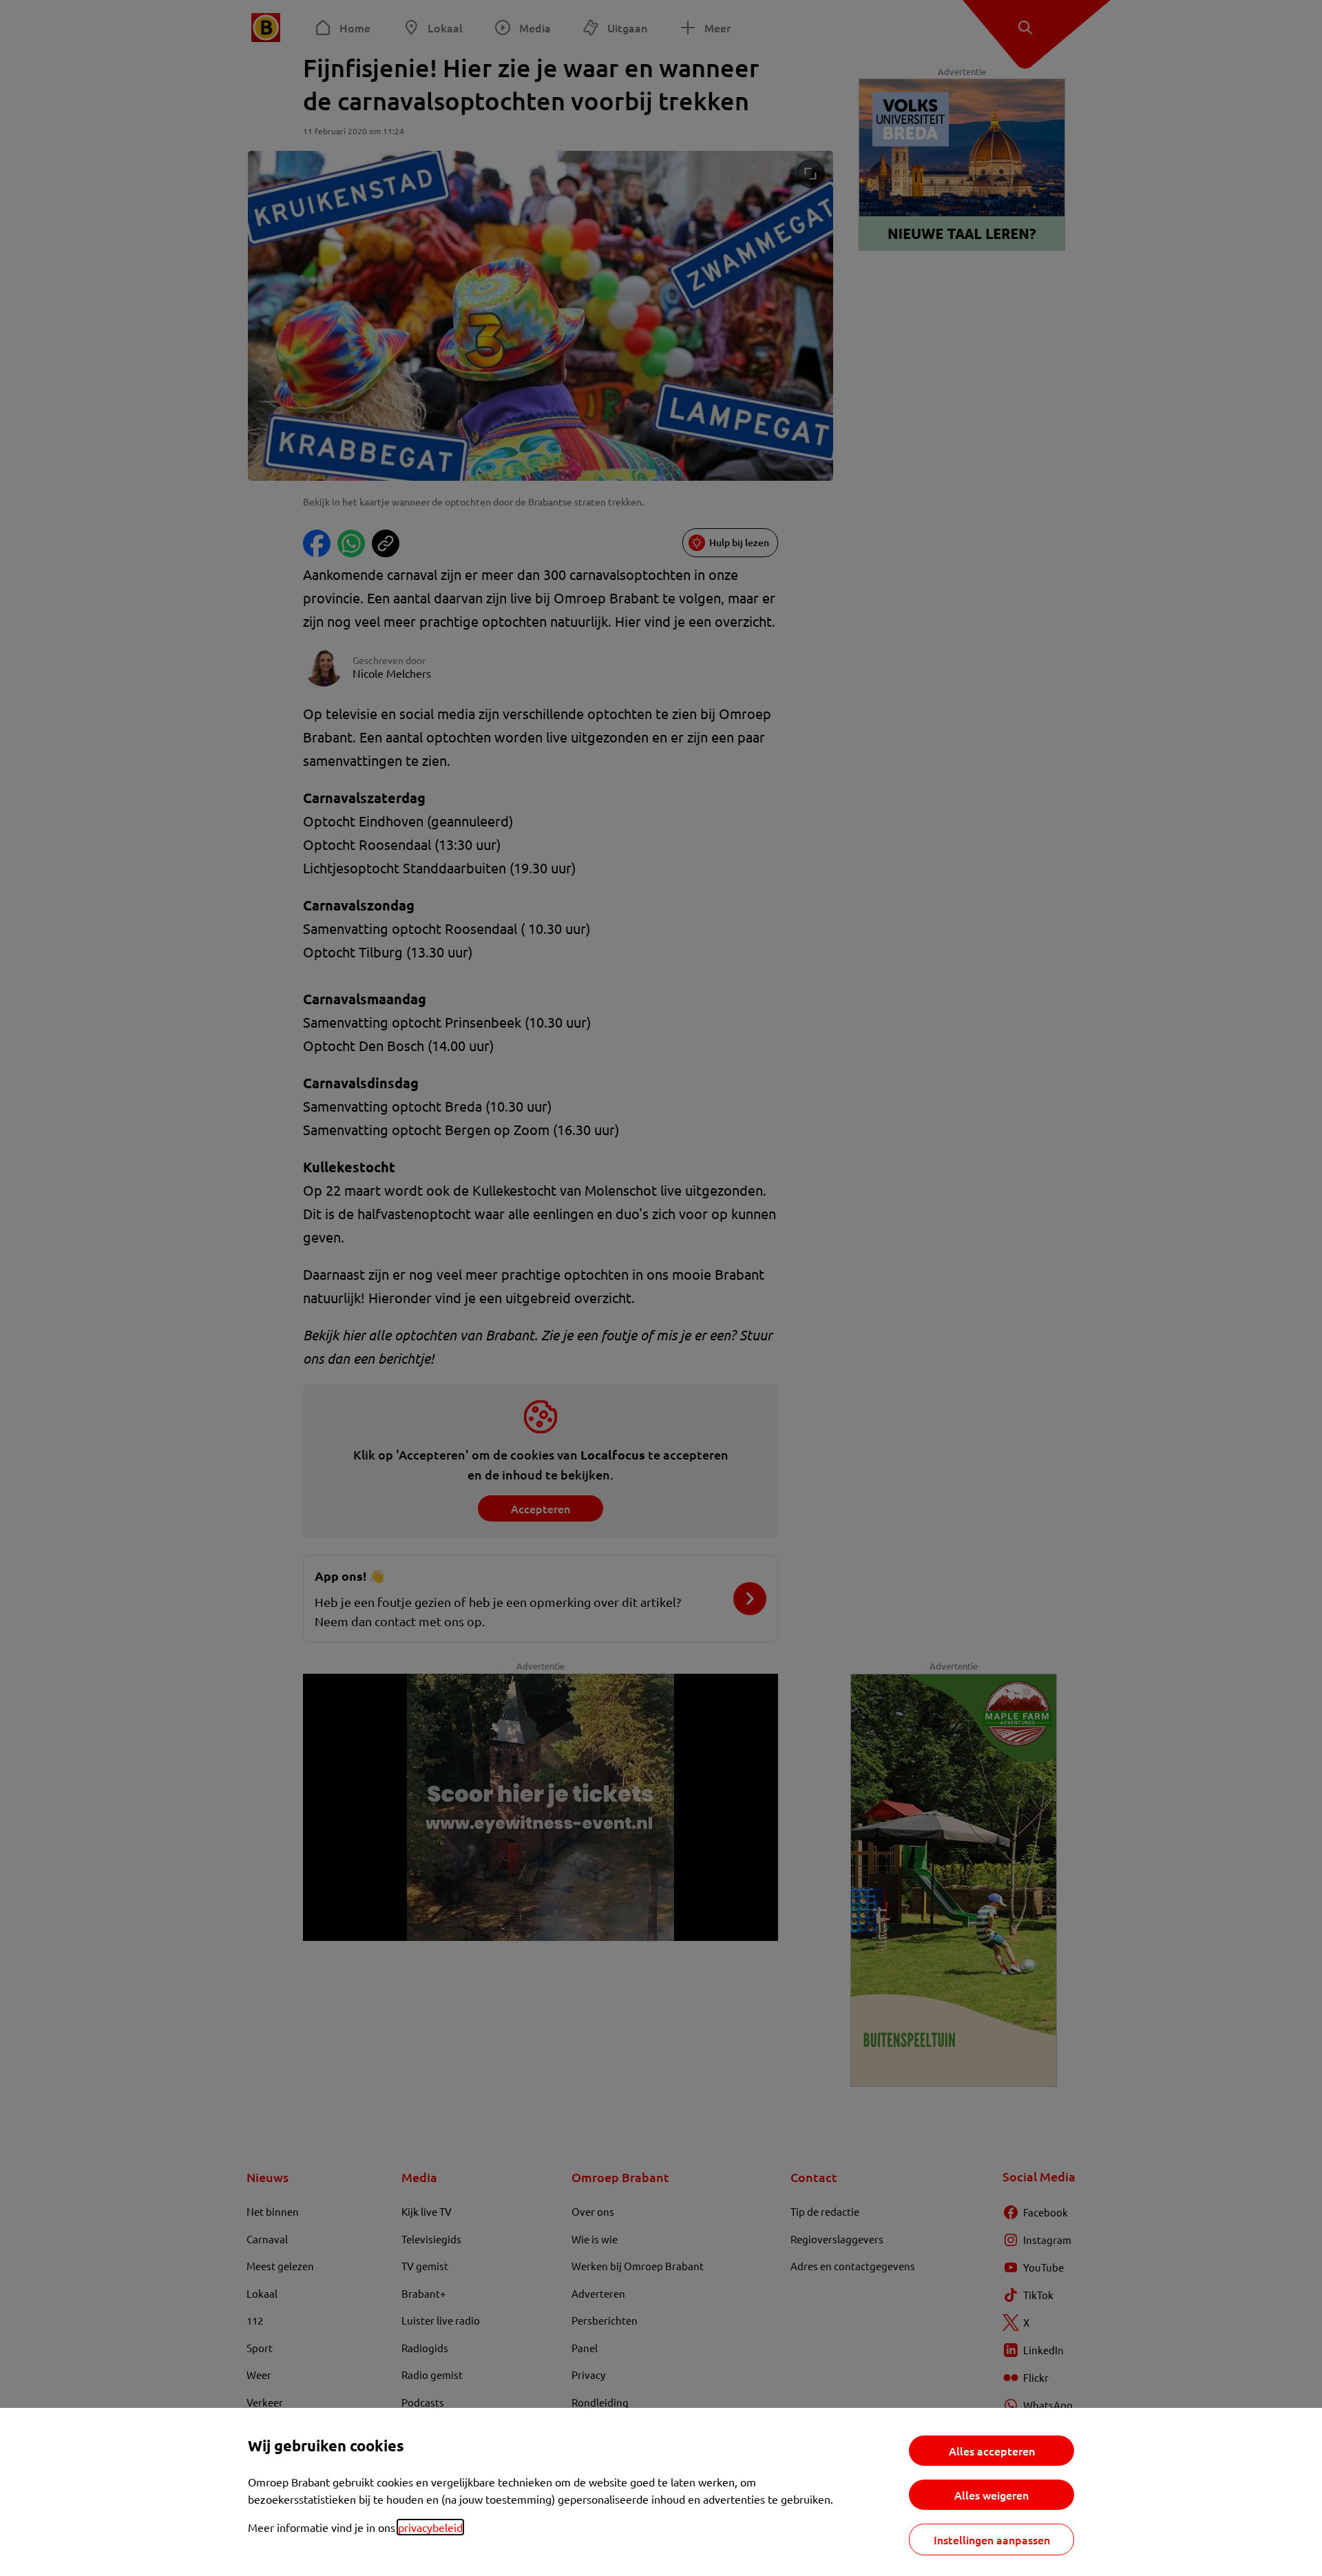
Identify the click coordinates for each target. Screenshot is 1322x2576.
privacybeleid (430, 2527)
